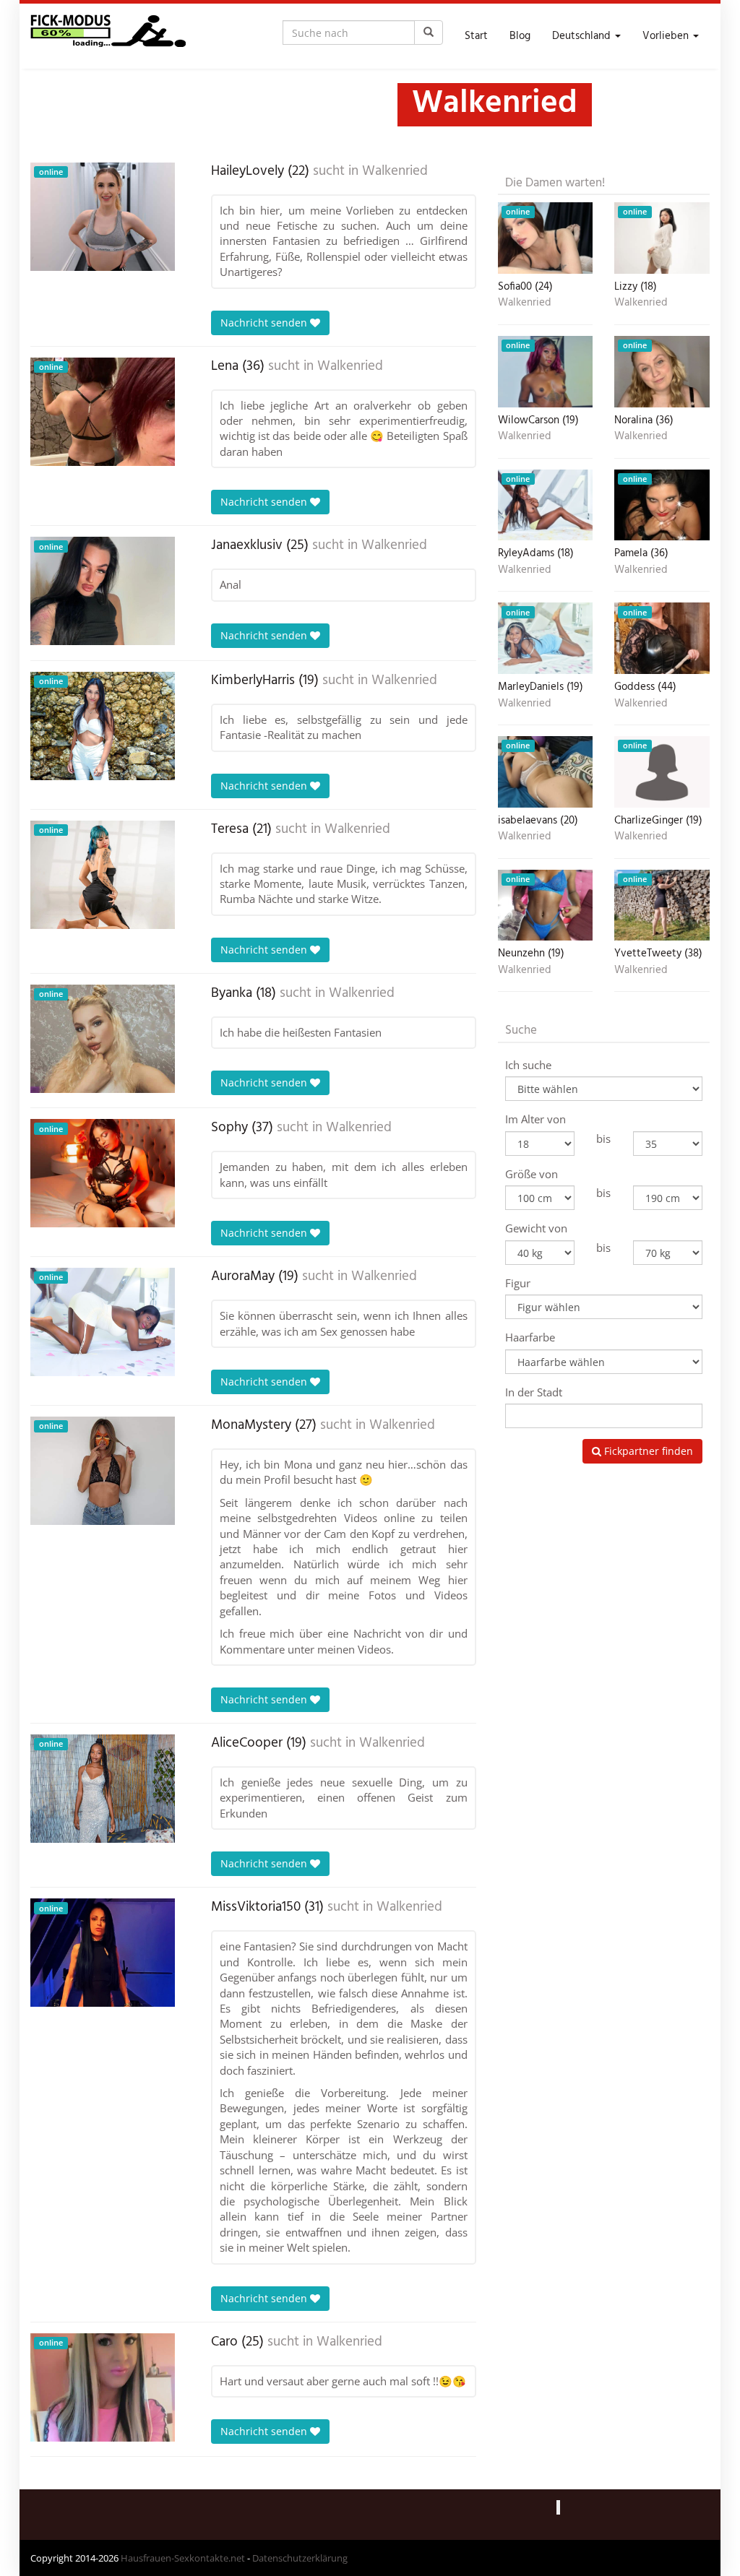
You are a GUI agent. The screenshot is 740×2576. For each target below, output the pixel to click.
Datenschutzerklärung (300, 2558)
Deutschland (583, 36)
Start (476, 36)
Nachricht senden (265, 323)
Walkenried (395, 171)
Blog (520, 36)
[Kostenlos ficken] (108, 36)
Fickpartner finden (647, 1451)
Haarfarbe (530, 1337)
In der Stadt (534, 1392)
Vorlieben (667, 36)
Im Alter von (535, 1119)
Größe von (532, 1174)
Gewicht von (536, 1228)
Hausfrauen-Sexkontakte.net (183, 2558)
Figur (518, 1283)
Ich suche (528, 1065)
